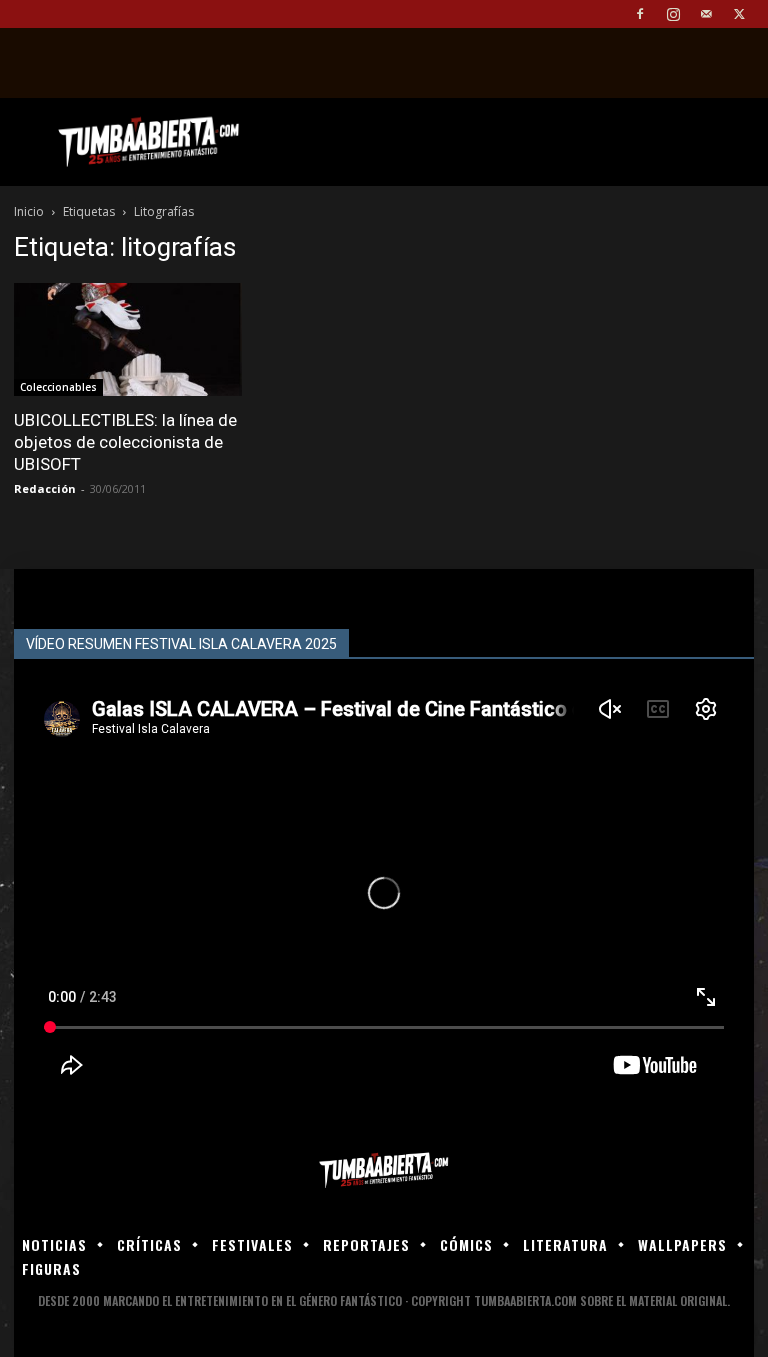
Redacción (45, 488)
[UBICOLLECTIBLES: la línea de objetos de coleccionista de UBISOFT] (128, 339)
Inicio (29, 211)
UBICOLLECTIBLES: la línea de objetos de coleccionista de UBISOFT (125, 442)
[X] (739, 14)
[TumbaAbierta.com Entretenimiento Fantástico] (384, 1170)
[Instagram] (673, 14)
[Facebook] (640, 14)
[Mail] (706, 14)
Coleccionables (58, 387)
